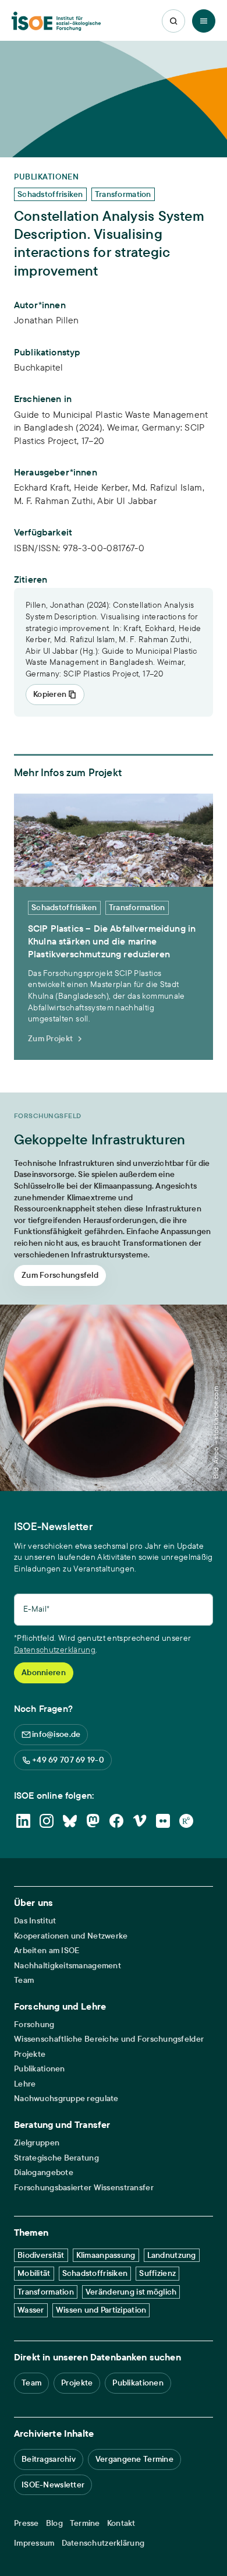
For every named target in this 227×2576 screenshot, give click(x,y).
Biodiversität (41, 2255)
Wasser (31, 2310)
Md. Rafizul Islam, (169, 487)
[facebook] (116, 1821)
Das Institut (35, 1921)
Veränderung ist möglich (131, 2292)
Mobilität (34, 2273)
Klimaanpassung (106, 2255)
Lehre (25, 2084)
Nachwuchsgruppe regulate (66, 2098)
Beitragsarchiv (49, 2459)
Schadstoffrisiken (95, 2273)
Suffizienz (157, 2273)
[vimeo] (140, 1821)
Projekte (30, 2054)
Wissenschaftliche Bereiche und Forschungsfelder (109, 2039)
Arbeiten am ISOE (47, 1950)
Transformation (46, 2292)
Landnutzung (172, 2255)
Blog (54, 2523)
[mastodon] (93, 1821)
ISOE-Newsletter (53, 2485)
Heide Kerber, (103, 487)
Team (24, 1980)
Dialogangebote (44, 2172)
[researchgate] (186, 1821)
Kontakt (121, 2523)
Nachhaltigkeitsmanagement (68, 1966)
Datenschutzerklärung (55, 1650)
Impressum (34, 2543)
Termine (85, 2523)
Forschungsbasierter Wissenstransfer (84, 2188)
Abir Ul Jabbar (127, 501)
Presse (26, 2523)
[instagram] (47, 1821)
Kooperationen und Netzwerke (71, 1936)
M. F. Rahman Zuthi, (56, 501)
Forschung (34, 2024)
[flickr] (163, 1821)
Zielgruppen (37, 2143)
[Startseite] (56, 21)
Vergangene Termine (134, 2459)
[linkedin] (23, 1821)
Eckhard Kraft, (44, 487)
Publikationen (40, 2069)
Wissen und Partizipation (101, 2310)
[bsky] (70, 1821)
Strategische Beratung (56, 2158)
